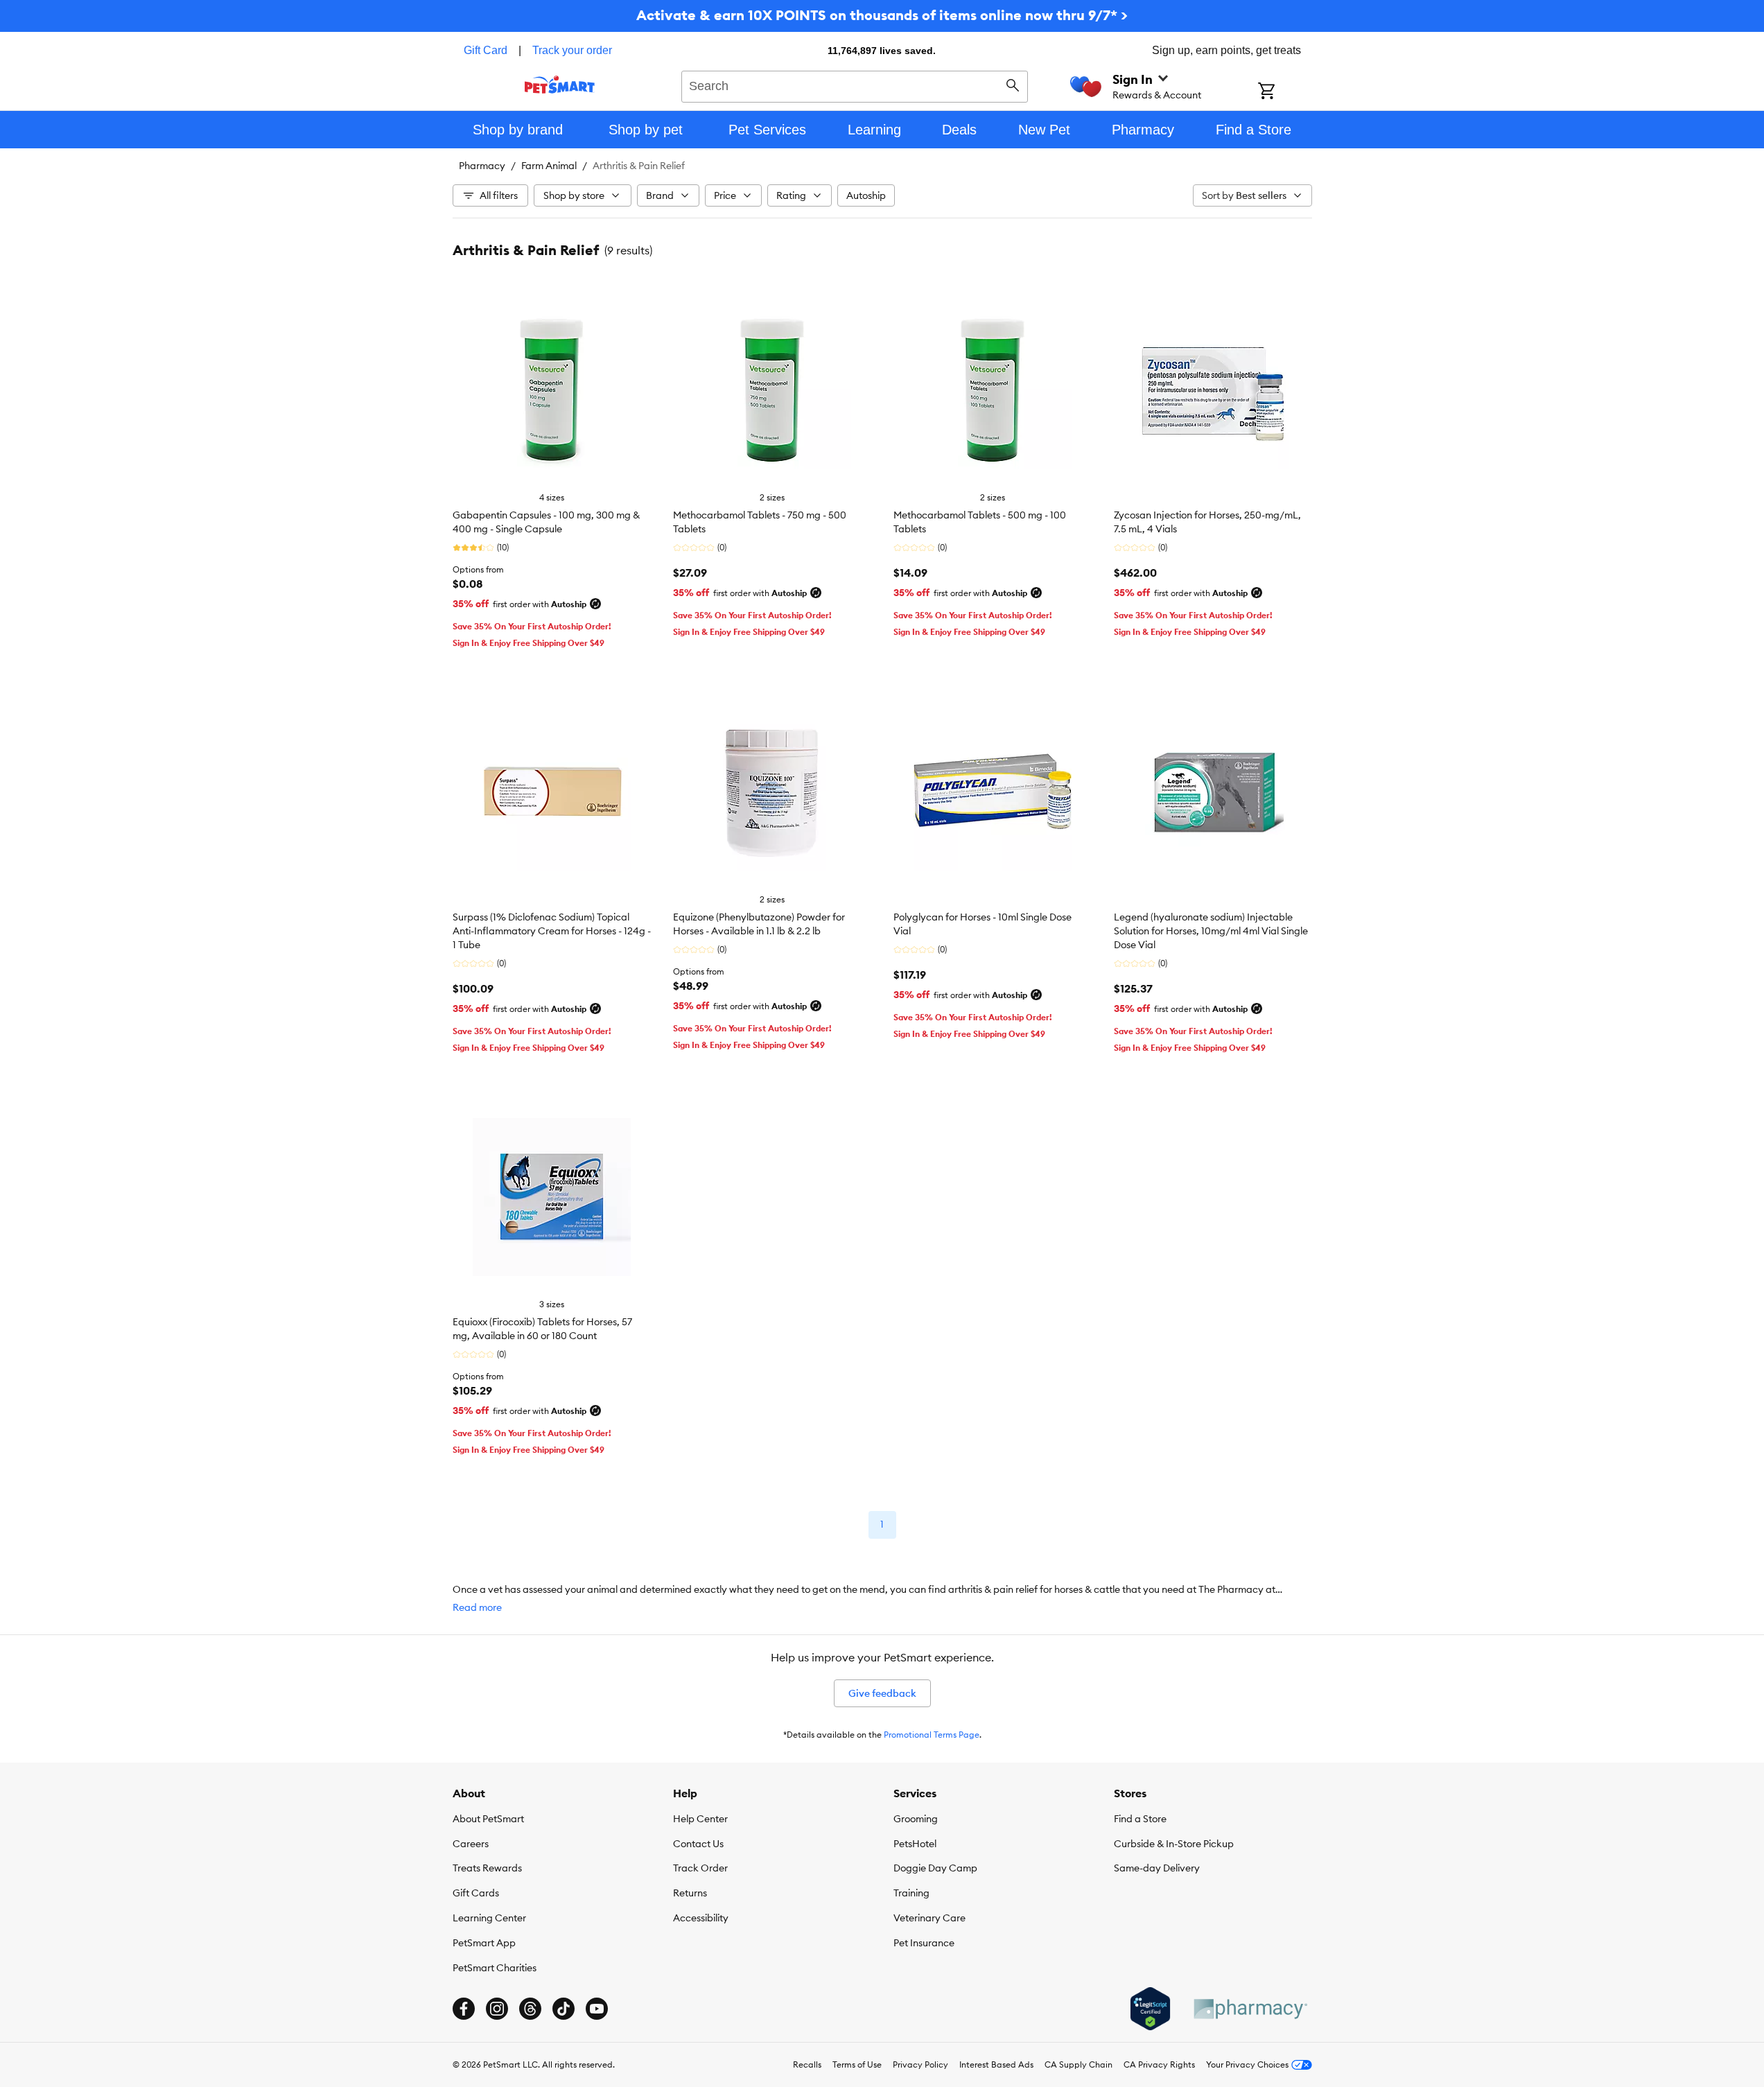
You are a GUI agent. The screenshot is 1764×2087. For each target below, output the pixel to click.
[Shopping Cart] (1285, 92)
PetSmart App (484, 1943)
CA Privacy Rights (1159, 2064)
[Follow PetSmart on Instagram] (497, 2009)
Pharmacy (482, 166)
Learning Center (489, 1918)
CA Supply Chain (1079, 2064)
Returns (690, 1893)
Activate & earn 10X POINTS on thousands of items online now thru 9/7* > (882, 15)
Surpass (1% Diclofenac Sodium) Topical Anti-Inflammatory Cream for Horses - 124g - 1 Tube (552, 931)
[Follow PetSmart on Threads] (530, 2009)
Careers (471, 1844)
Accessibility (701, 1918)
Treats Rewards (487, 1868)
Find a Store (1140, 1819)
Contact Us (698, 1844)
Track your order (572, 50)
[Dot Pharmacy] (1250, 2009)
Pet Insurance (924, 1943)
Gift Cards (476, 1893)
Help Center (700, 1819)
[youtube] (597, 2009)
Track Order (700, 1868)
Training (911, 1893)
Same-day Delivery (1157, 1868)
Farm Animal (549, 166)
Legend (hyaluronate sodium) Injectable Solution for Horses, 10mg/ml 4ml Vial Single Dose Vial (1211, 931)
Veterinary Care (929, 1918)
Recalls (807, 2064)
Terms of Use (857, 2064)
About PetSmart (488, 1819)
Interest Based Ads (996, 2064)
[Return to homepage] (560, 85)
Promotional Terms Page (932, 1735)
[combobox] (855, 85)
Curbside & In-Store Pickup (1174, 1844)
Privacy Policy (920, 2064)
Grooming (916, 1819)
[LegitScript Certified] (1150, 2009)
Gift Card (486, 50)
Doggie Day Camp (935, 1868)
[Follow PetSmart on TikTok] (564, 2009)
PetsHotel (915, 1844)
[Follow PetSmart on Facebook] (464, 2009)
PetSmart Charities (495, 1968)
